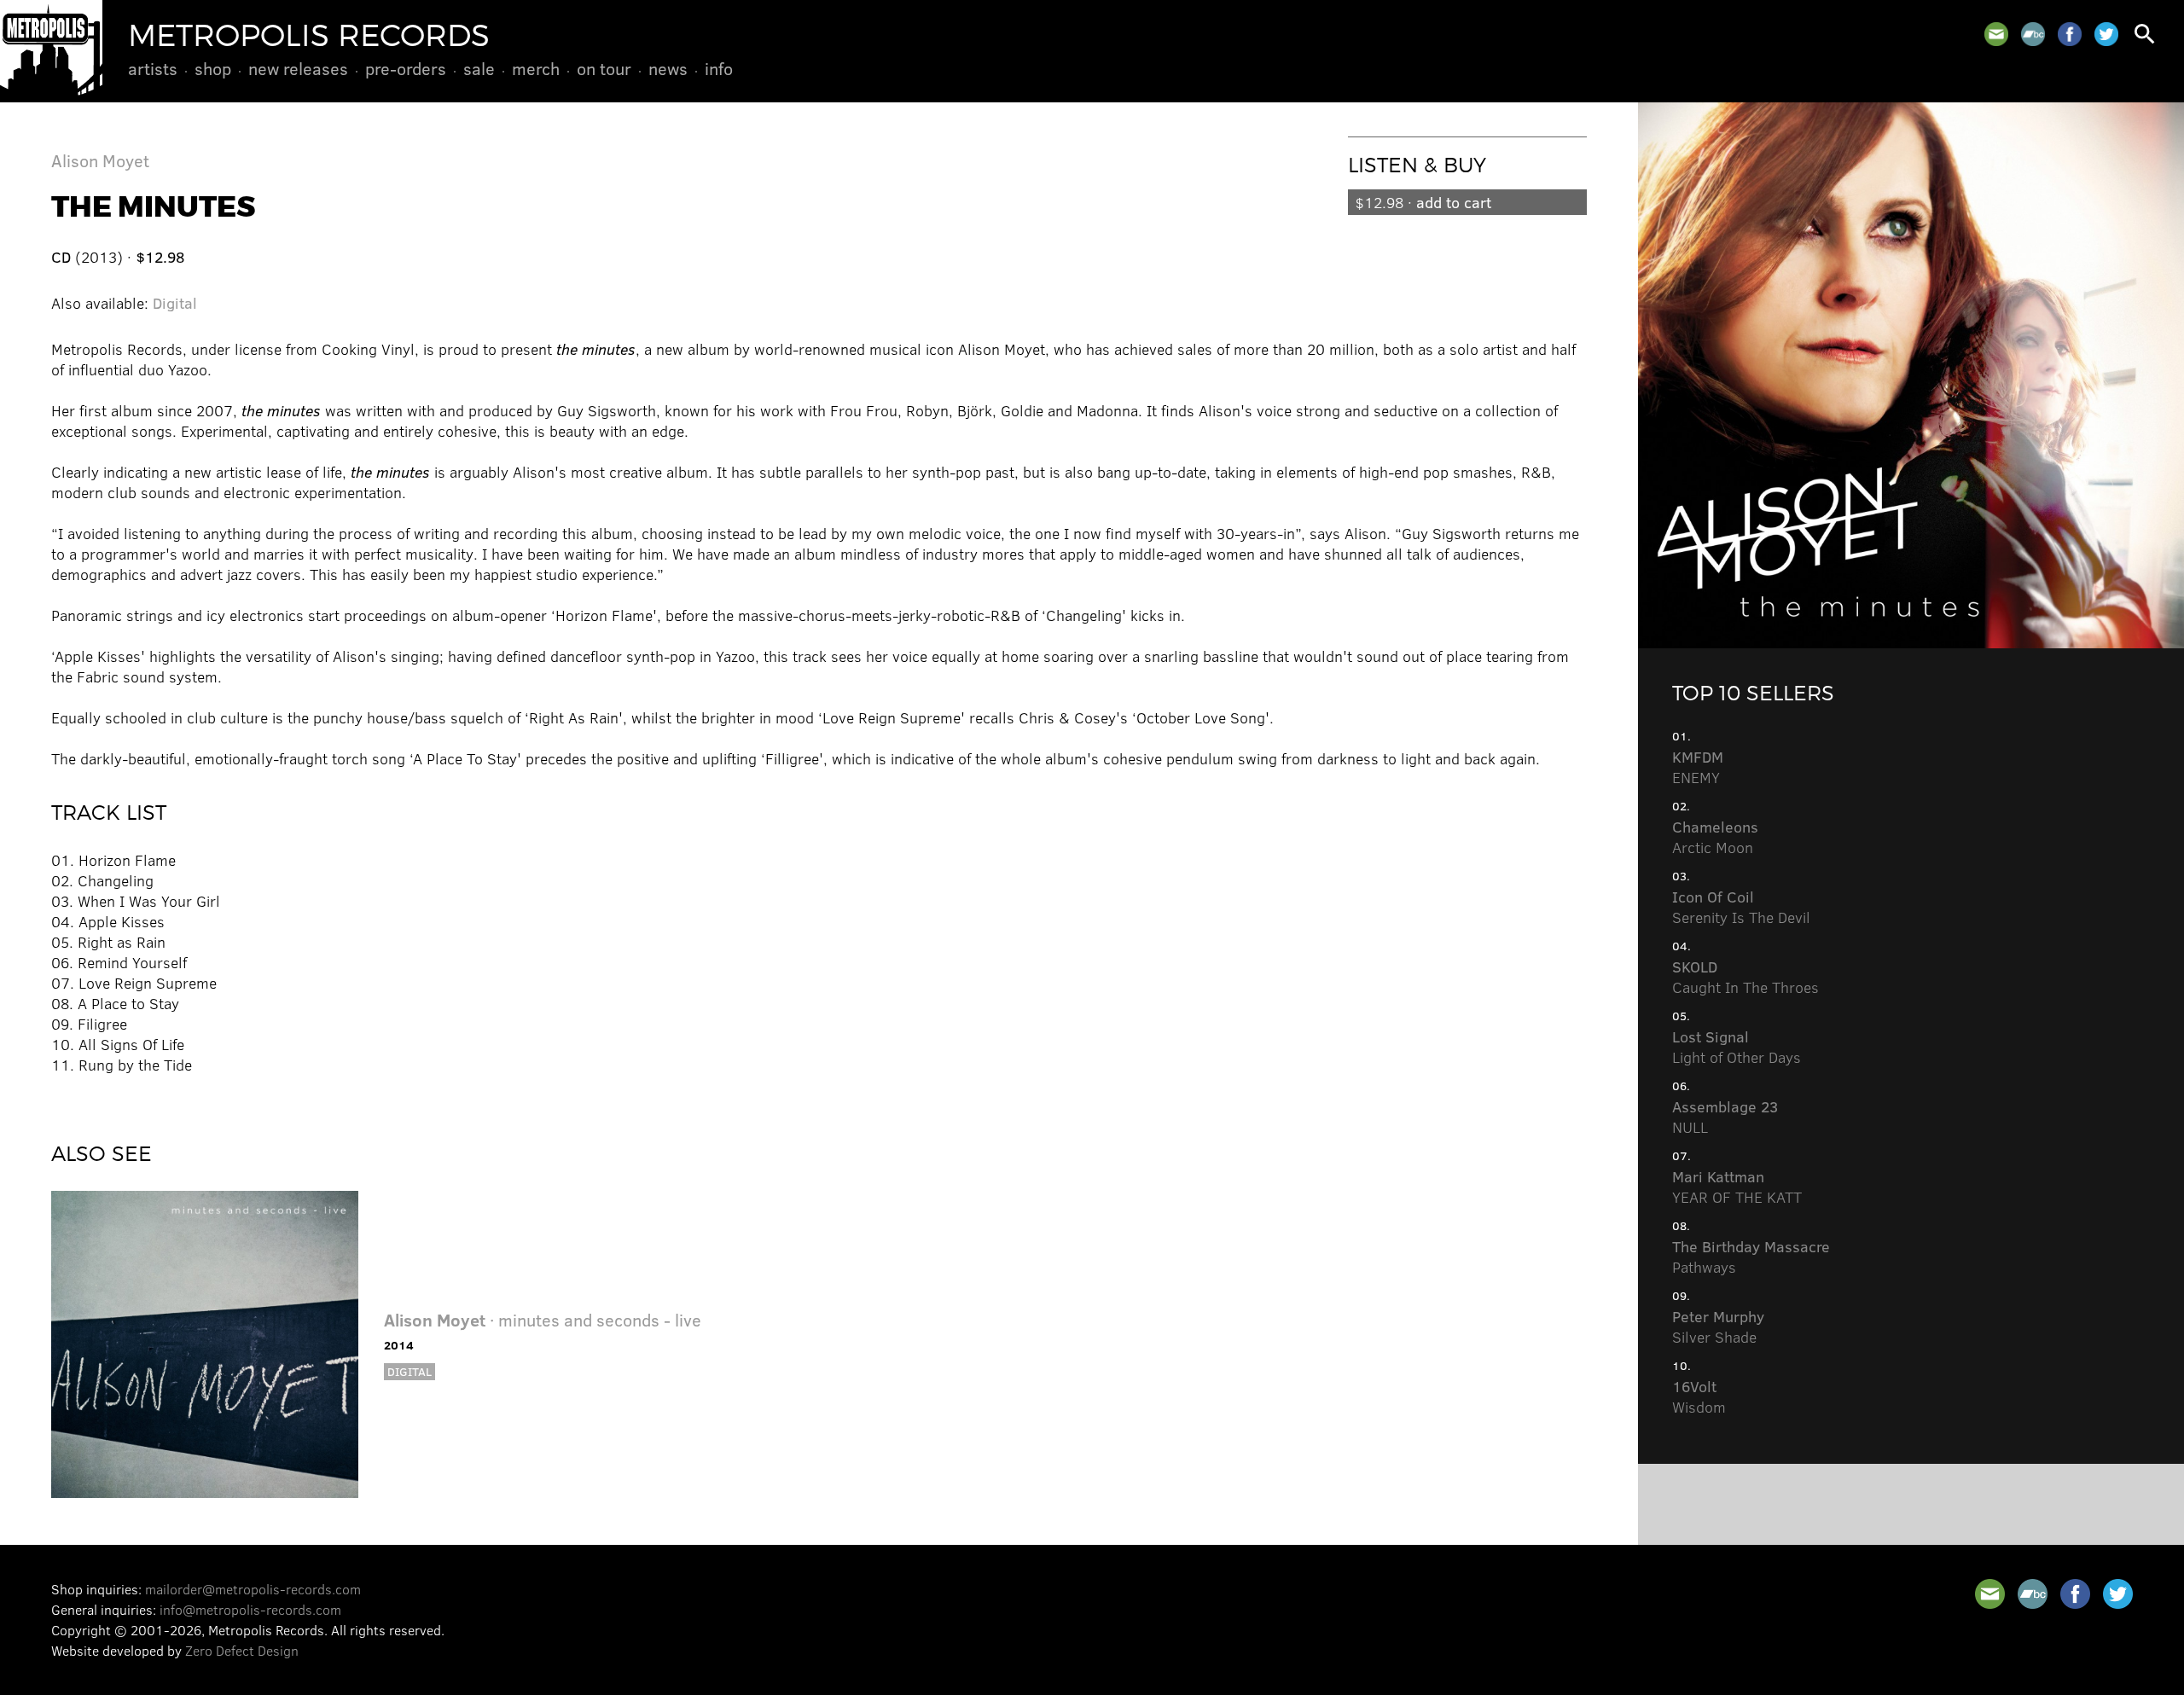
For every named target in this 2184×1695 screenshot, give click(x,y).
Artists (153, 68)
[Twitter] (2106, 34)
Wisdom (1699, 1396)
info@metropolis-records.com (250, 1609)
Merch (536, 68)
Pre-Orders (406, 68)
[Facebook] (2070, 34)
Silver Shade (1718, 1326)
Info (719, 68)
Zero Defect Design (242, 1650)
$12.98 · (1423, 202)
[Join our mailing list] (1996, 34)
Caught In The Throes (1745, 977)
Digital (175, 303)
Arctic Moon (1715, 837)
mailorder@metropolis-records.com (253, 1589)
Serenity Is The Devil (1741, 907)
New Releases (298, 68)
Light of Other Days (1737, 1047)
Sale (479, 68)
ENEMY (1698, 767)
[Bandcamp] (2033, 34)
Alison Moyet (100, 160)
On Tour (604, 68)
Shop (213, 68)
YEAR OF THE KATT (1737, 1187)
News (668, 68)
